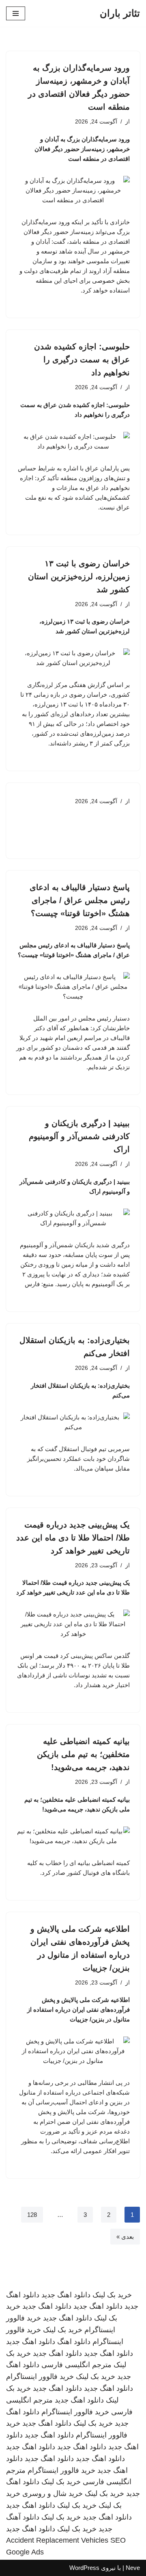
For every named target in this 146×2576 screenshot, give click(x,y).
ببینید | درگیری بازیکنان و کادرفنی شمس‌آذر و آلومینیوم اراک (79, 1136)
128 (32, 2215)
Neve (133, 2568)
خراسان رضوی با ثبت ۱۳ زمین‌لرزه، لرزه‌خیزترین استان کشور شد (79, 576)
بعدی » (125, 2237)
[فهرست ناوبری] (16, 13)
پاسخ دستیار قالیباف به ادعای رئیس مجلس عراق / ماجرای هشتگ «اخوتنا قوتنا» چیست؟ (80, 900)
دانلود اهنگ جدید (66, 2295)
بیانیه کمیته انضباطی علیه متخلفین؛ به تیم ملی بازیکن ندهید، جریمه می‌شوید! (83, 1754)
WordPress (84, 2568)
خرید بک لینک (112, 2295)
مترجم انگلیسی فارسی (76, 2365)
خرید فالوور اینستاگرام (40, 2377)
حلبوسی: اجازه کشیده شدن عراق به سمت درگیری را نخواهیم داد (82, 360)
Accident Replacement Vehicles (57, 2540)
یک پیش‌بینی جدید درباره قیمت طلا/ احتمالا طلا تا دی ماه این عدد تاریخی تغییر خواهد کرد (73, 1538)
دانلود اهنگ (74, 2342)
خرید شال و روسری (53, 2494)
